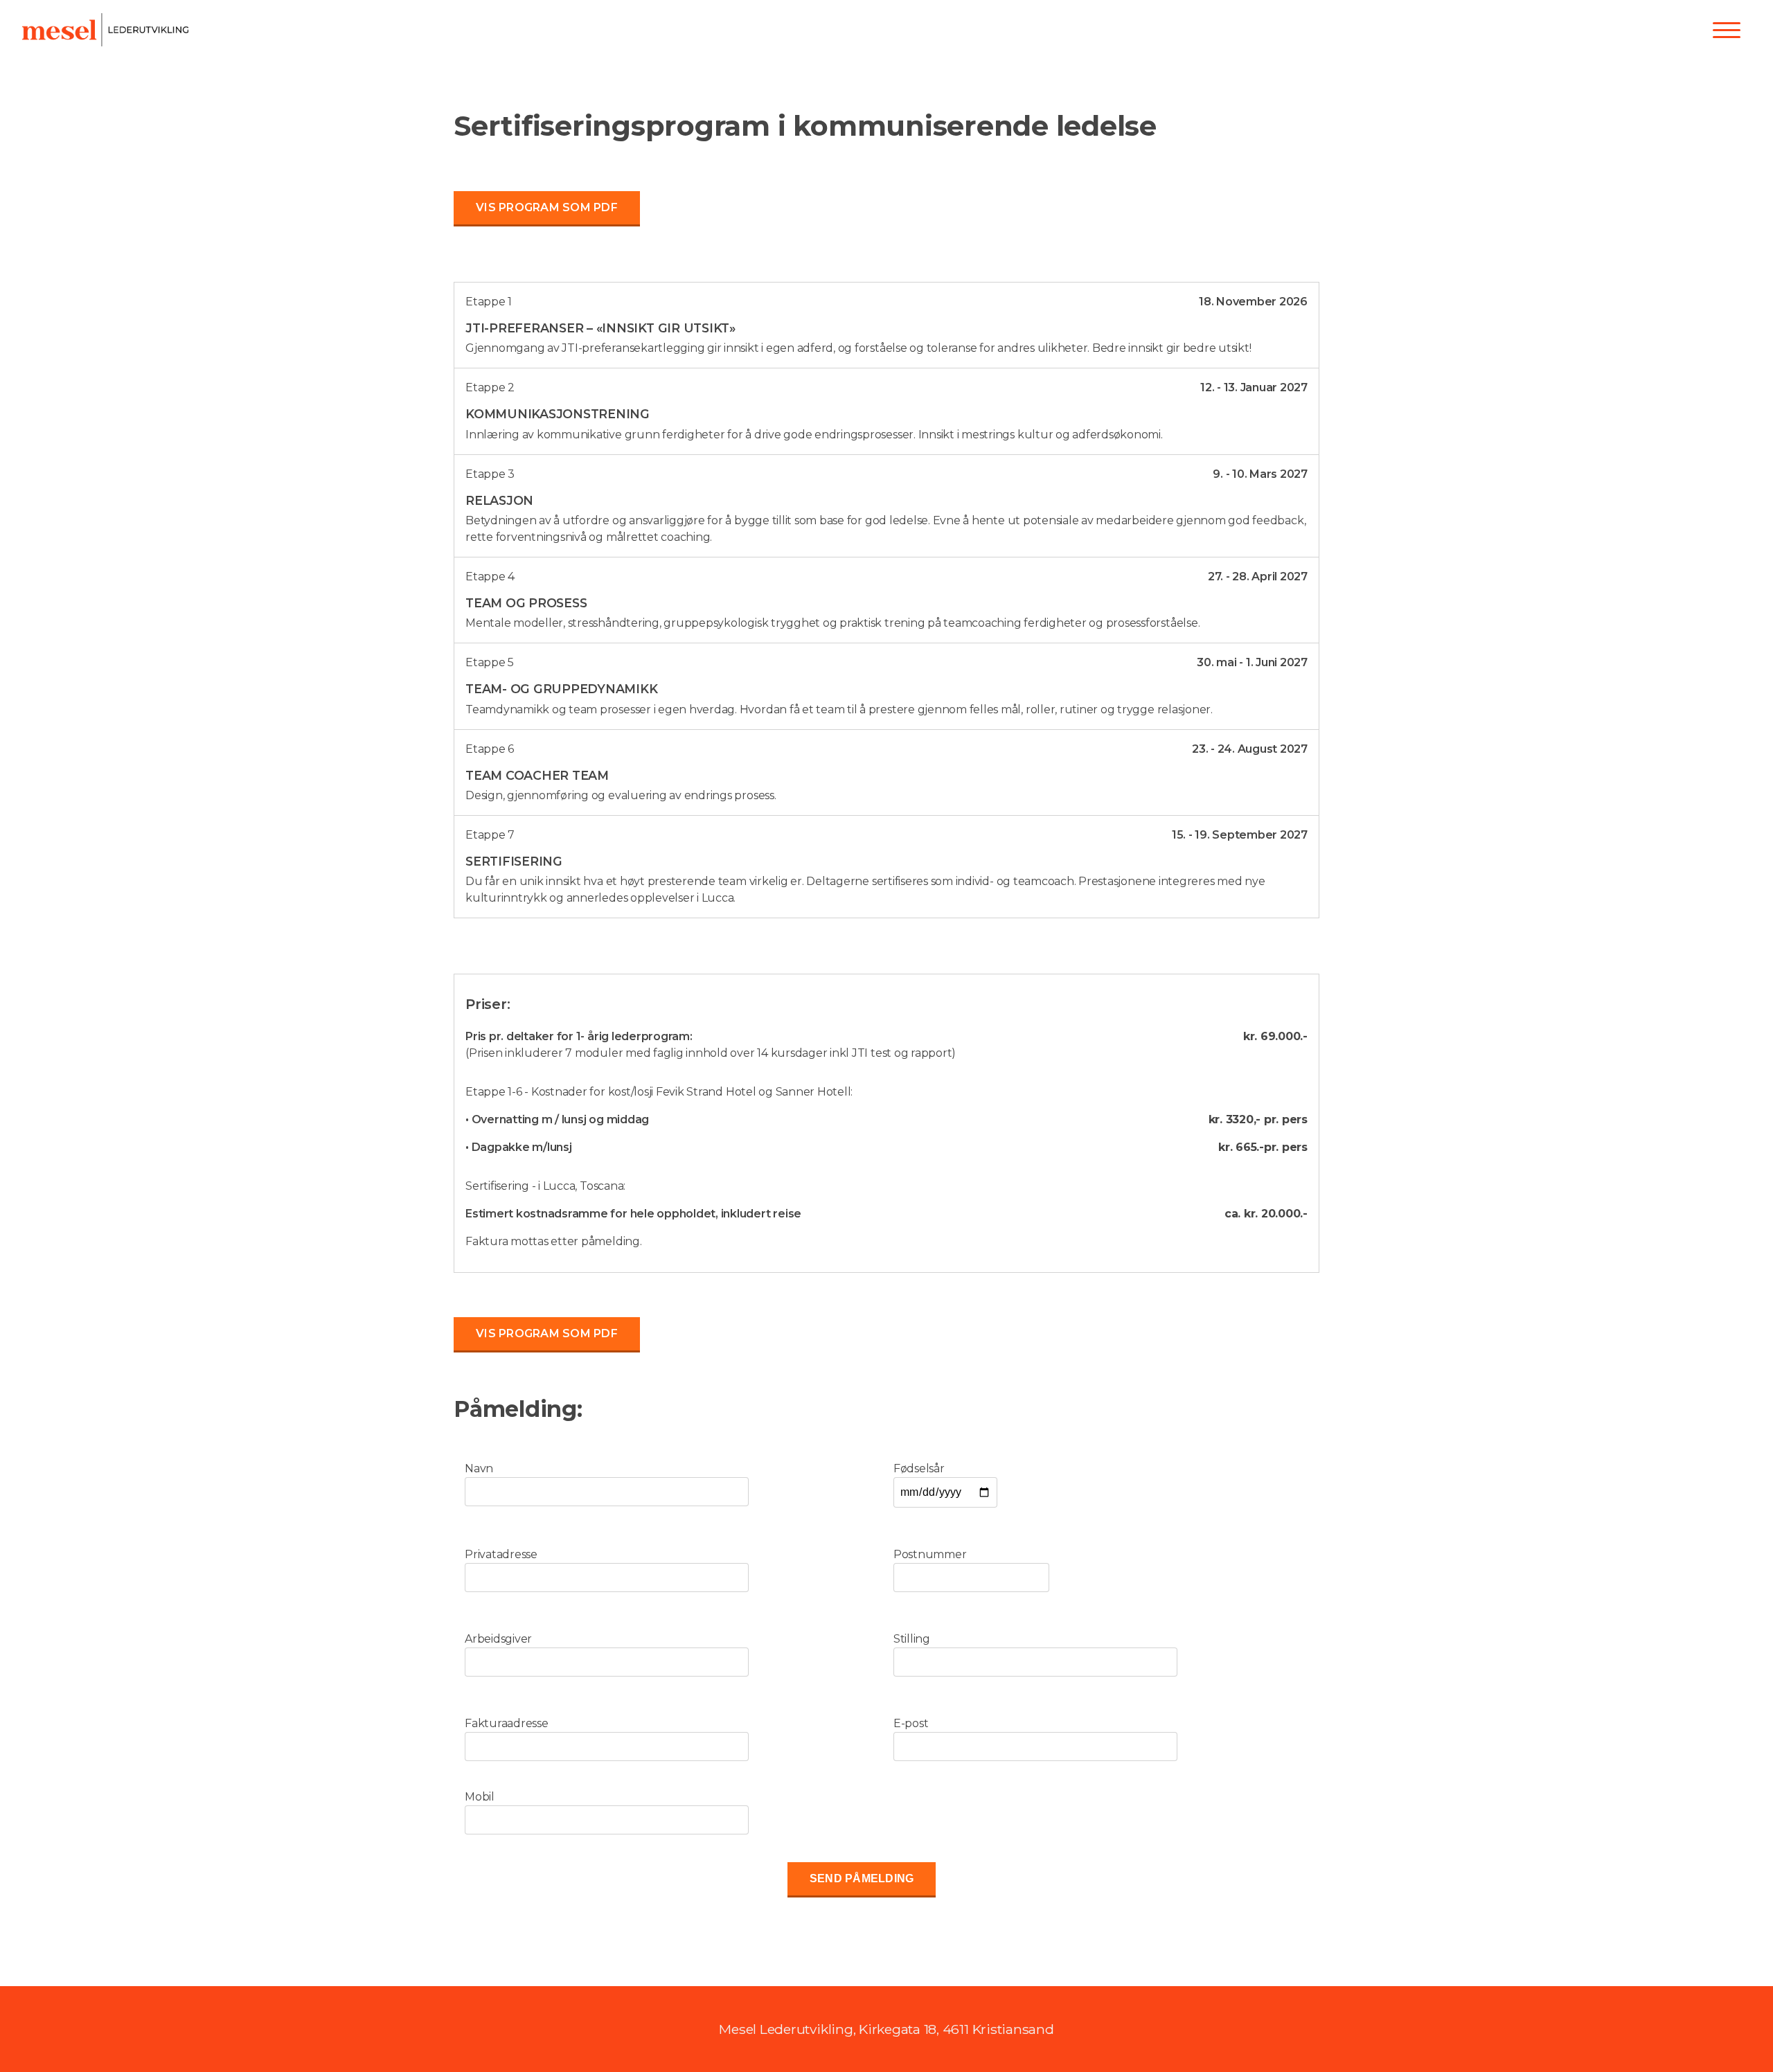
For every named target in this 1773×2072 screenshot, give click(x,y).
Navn (479, 1468)
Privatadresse (501, 1554)
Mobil (480, 1797)
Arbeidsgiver (498, 1639)
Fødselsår (919, 1468)
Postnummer (930, 1554)
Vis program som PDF (547, 207)
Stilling (912, 1639)
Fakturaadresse (507, 1723)
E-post (911, 1723)
